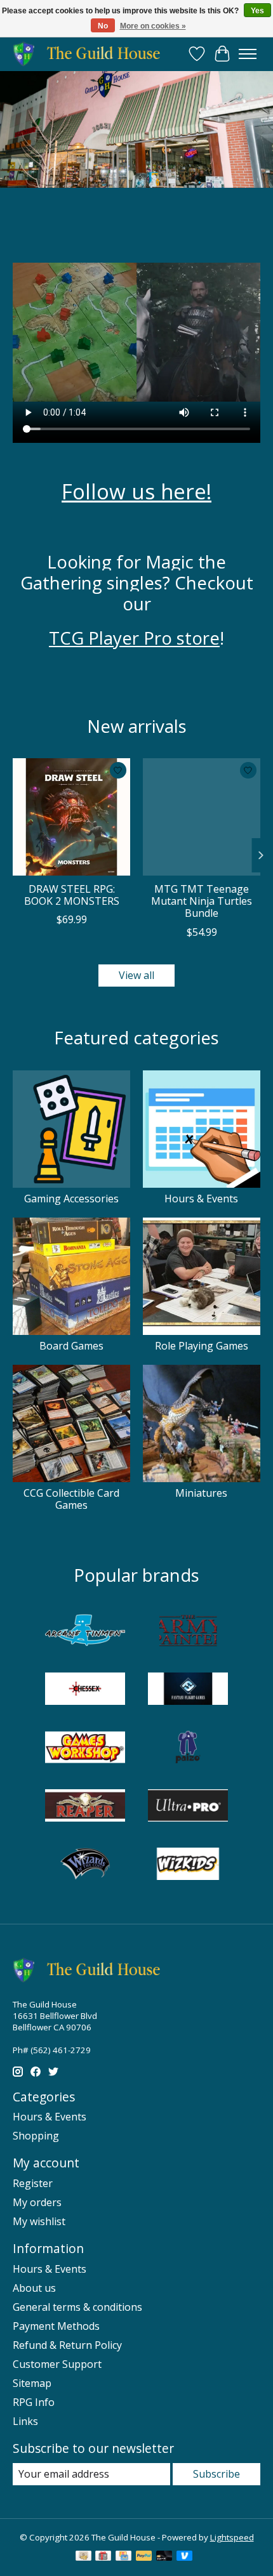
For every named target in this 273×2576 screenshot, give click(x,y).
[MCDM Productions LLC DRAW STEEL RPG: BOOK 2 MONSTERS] (71, 817)
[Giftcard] (103, 2557)
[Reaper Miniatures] (85, 1807)
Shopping (36, 2136)
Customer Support (57, 2364)
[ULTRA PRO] (188, 1807)
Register (33, 2183)
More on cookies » (153, 26)
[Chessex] (85, 1690)
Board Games (71, 1346)
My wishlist (39, 2221)
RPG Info (34, 2402)
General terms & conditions (77, 2307)
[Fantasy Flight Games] (188, 1690)
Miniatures (201, 1493)
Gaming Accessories (71, 1199)
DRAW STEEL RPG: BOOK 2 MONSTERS (72, 895)
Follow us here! (136, 491)
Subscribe (216, 2474)
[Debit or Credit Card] (164, 2557)
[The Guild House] (90, 54)
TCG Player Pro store (134, 638)
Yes (257, 11)
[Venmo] (185, 2557)
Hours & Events (201, 1199)
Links (25, 2421)
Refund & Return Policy (67, 2345)
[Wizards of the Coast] (85, 1865)
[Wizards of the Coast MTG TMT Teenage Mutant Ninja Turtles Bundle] (202, 817)
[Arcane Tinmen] (85, 1632)
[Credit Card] (123, 2557)
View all (136, 975)
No (103, 26)
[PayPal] (144, 2557)
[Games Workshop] (85, 1749)
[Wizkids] (188, 1865)
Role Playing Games (202, 1346)
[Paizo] (188, 1749)
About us (34, 2288)
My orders (37, 2202)
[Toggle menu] (248, 54)
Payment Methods (56, 2326)
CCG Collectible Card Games (71, 1499)
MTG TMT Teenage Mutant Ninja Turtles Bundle (202, 901)
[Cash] (83, 2557)
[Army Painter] (188, 1632)
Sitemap (32, 2383)
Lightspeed (232, 2537)
